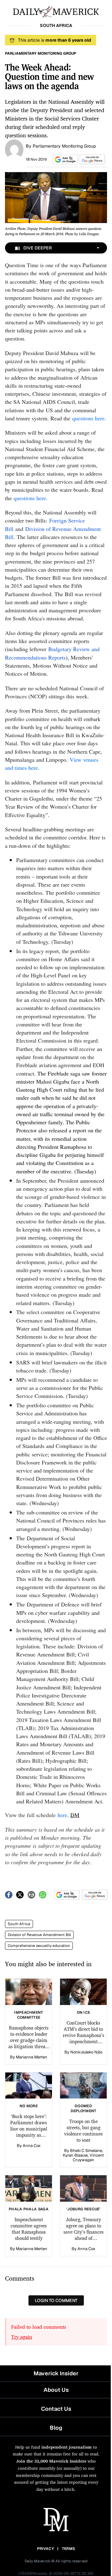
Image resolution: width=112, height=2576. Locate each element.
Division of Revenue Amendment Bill (39, 1935)
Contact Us (56, 2409)
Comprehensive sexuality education (39, 1946)
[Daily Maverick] (56, 11)
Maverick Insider (56, 2373)
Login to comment (56, 2300)
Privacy (45, 2549)
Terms (69, 2549)
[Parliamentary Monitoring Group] (14, 149)
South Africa (19, 1924)
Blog (56, 2428)
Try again (22, 2337)
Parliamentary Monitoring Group (64, 146)
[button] (64, 160)
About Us (56, 2390)
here (62, 1815)
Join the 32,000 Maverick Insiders (51, 2461)
